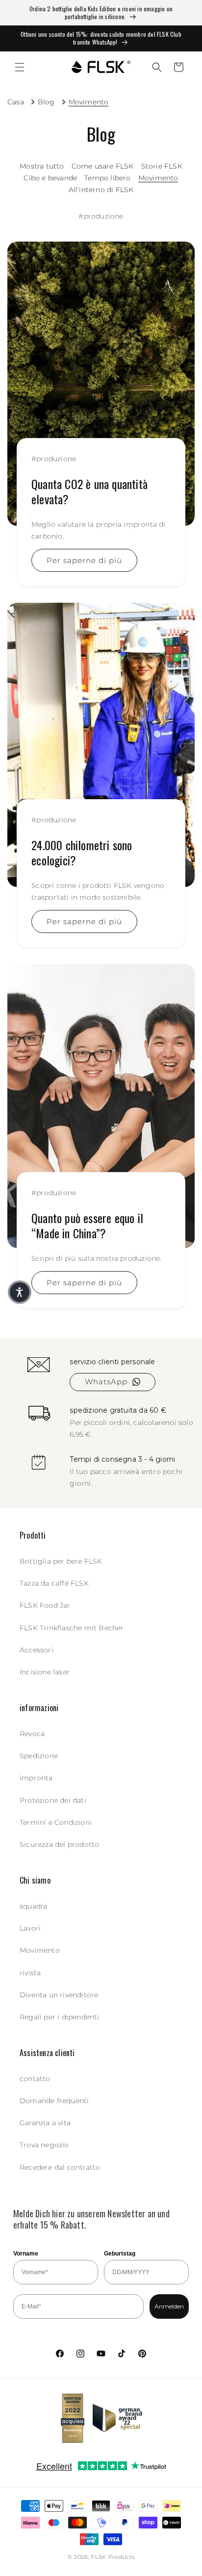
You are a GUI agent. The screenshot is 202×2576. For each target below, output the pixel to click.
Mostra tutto (42, 166)
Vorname (26, 2254)
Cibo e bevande (50, 178)
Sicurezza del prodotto (59, 1844)
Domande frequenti (54, 2101)
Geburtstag (120, 2254)
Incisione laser (45, 1672)
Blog (46, 102)
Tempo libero (107, 178)
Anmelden (169, 2306)
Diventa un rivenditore (59, 1995)
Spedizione (39, 1756)
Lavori (30, 1928)
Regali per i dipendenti (60, 2017)
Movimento (89, 102)
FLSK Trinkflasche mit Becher (72, 1628)
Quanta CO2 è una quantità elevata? (89, 491)
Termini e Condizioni (56, 1822)
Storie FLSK (162, 166)
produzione (104, 216)
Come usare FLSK (103, 166)
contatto (35, 2079)
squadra (33, 1906)
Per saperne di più (84, 560)
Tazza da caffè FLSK (54, 1583)
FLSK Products (113, 2557)
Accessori (37, 1650)
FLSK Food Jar (45, 1605)
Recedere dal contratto (60, 2167)
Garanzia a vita (45, 2123)
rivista (30, 1973)
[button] (20, 67)
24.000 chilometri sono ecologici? (82, 852)
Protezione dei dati (53, 1800)
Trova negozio (44, 2145)
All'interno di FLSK (101, 190)
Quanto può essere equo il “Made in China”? (87, 1225)
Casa (16, 102)
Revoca (32, 1734)
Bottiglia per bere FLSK (61, 1561)
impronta (36, 1778)
